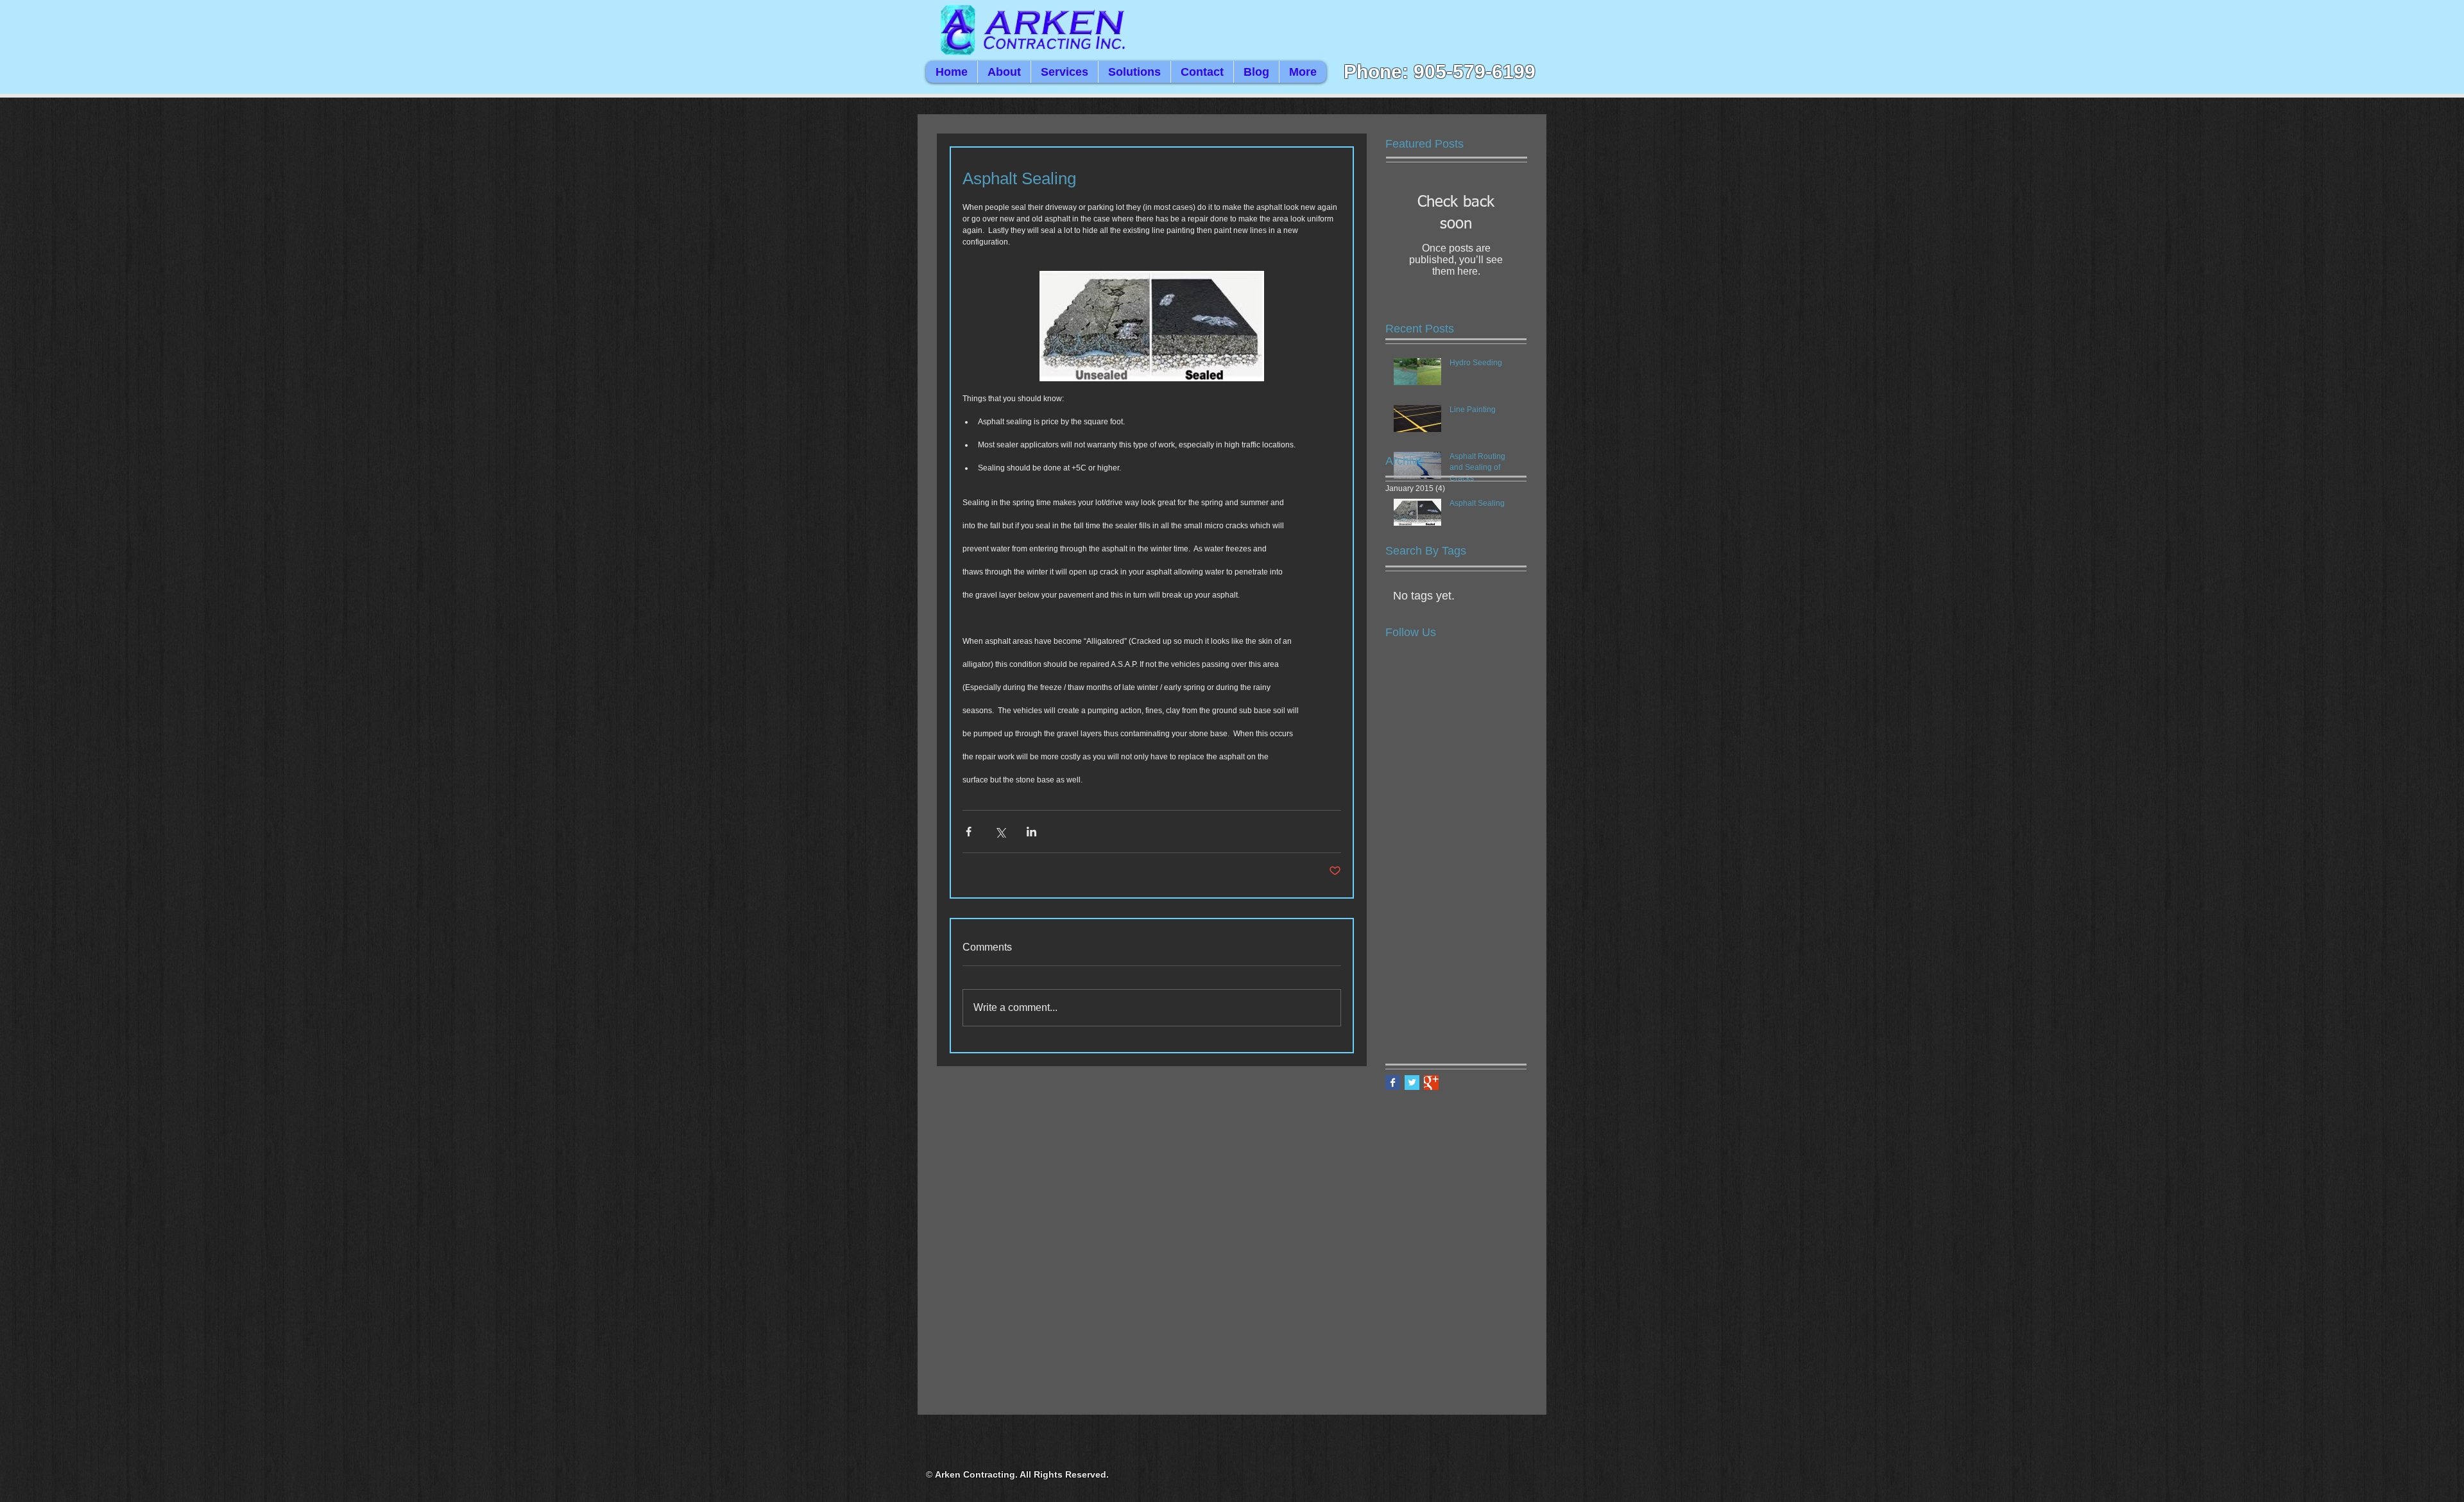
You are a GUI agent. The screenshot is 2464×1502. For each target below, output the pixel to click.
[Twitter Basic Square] (1412, 1083)
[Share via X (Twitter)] (1000, 832)
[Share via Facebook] (969, 832)
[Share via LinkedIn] (1031, 832)
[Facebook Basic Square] (1393, 1083)
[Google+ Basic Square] (1431, 1083)
